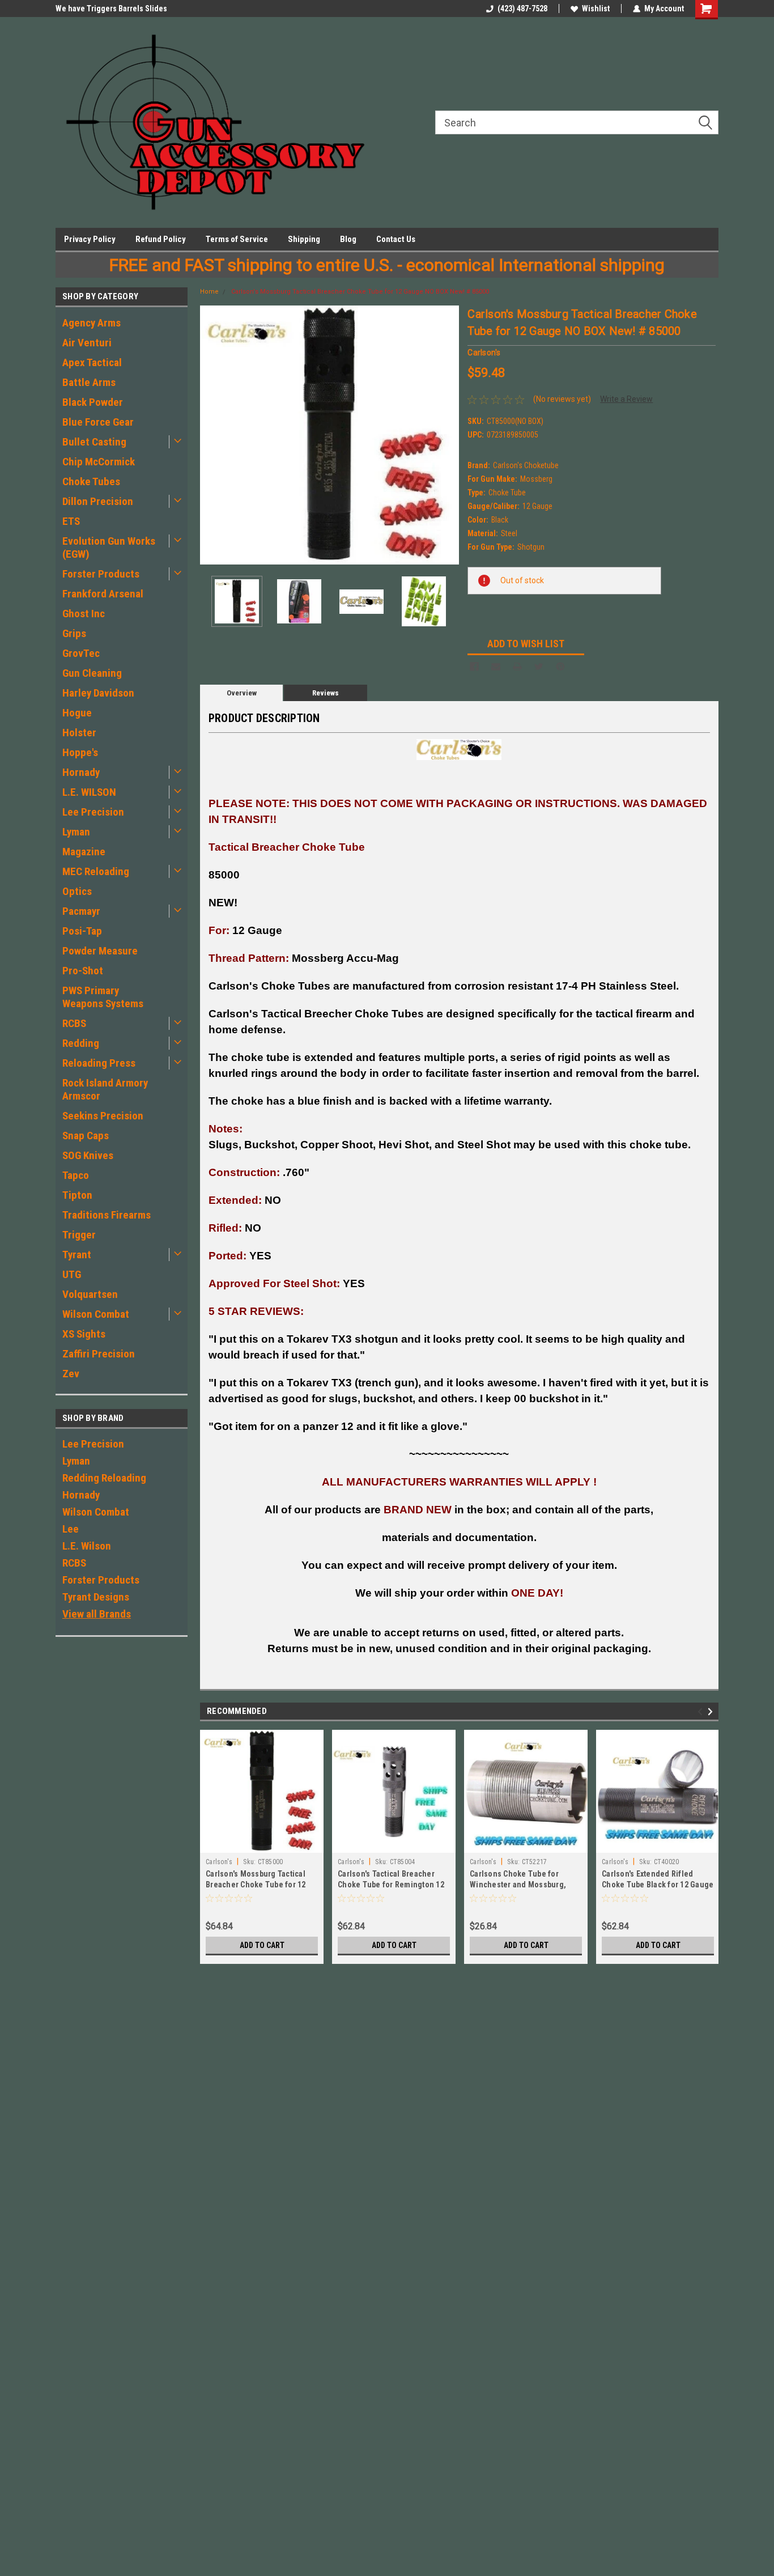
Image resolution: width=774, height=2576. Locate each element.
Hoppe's (80, 752)
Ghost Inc (84, 614)
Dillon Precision (98, 501)
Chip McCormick (99, 462)
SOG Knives (88, 1155)
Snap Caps (86, 1136)
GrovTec (81, 653)
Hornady (81, 772)
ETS (71, 521)
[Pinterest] (560, 667)
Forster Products (101, 574)
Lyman (76, 832)
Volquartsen (90, 1294)
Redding (81, 1043)
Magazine (84, 852)
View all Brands (97, 1614)
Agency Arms (92, 323)
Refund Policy (161, 239)
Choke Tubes (91, 481)
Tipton (77, 1195)
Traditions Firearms (107, 1215)
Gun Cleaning (92, 673)
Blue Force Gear (98, 422)
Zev (71, 1374)
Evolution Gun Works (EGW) (109, 548)
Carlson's (219, 1862)
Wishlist (596, 9)
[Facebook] (474, 667)
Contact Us (396, 239)
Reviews (326, 693)
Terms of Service (237, 239)
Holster (79, 733)
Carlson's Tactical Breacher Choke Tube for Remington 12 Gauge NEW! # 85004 (391, 1885)
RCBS (74, 1023)
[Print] (517, 667)
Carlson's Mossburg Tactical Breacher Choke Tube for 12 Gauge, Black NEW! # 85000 (256, 1885)
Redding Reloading (104, 1478)
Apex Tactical (92, 362)
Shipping (304, 239)
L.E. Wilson (87, 1546)
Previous (211, 435)
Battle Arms (89, 382)
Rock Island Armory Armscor (105, 1089)
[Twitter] (539, 667)
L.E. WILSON (89, 792)
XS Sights (84, 1334)
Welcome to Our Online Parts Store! (116, 9)
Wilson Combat (96, 1314)
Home (209, 292)
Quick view (394, 1844)
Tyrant (77, 1255)
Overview (242, 693)
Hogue (77, 713)
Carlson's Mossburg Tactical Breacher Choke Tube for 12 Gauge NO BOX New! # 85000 (360, 292)
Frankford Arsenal (103, 594)
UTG (72, 1274)
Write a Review (626, 399)
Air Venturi (87, 343)
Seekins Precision (103, 1116)
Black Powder (93, 402)
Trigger (79, 1235)
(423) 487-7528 (522, 9)
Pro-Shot (83, 971)
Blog (348, 239)
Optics (77, 891)
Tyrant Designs (96, 1597)
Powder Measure (100, 951)
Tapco (76, 1175)
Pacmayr (81, 911)
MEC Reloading (96, 871)
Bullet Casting (94, 442)
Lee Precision (93, 812)
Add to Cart (262, 1945)
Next (448, 435)
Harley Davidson (98, 693)
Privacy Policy (90, 239)
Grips (74, 633)
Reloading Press (99, 1063)
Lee (71, 1529)
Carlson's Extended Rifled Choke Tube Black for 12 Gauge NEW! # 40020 (658, 1885)
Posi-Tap (82, 931)
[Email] (496, 667)
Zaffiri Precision (99, 1354)
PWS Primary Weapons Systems (103, 997)
